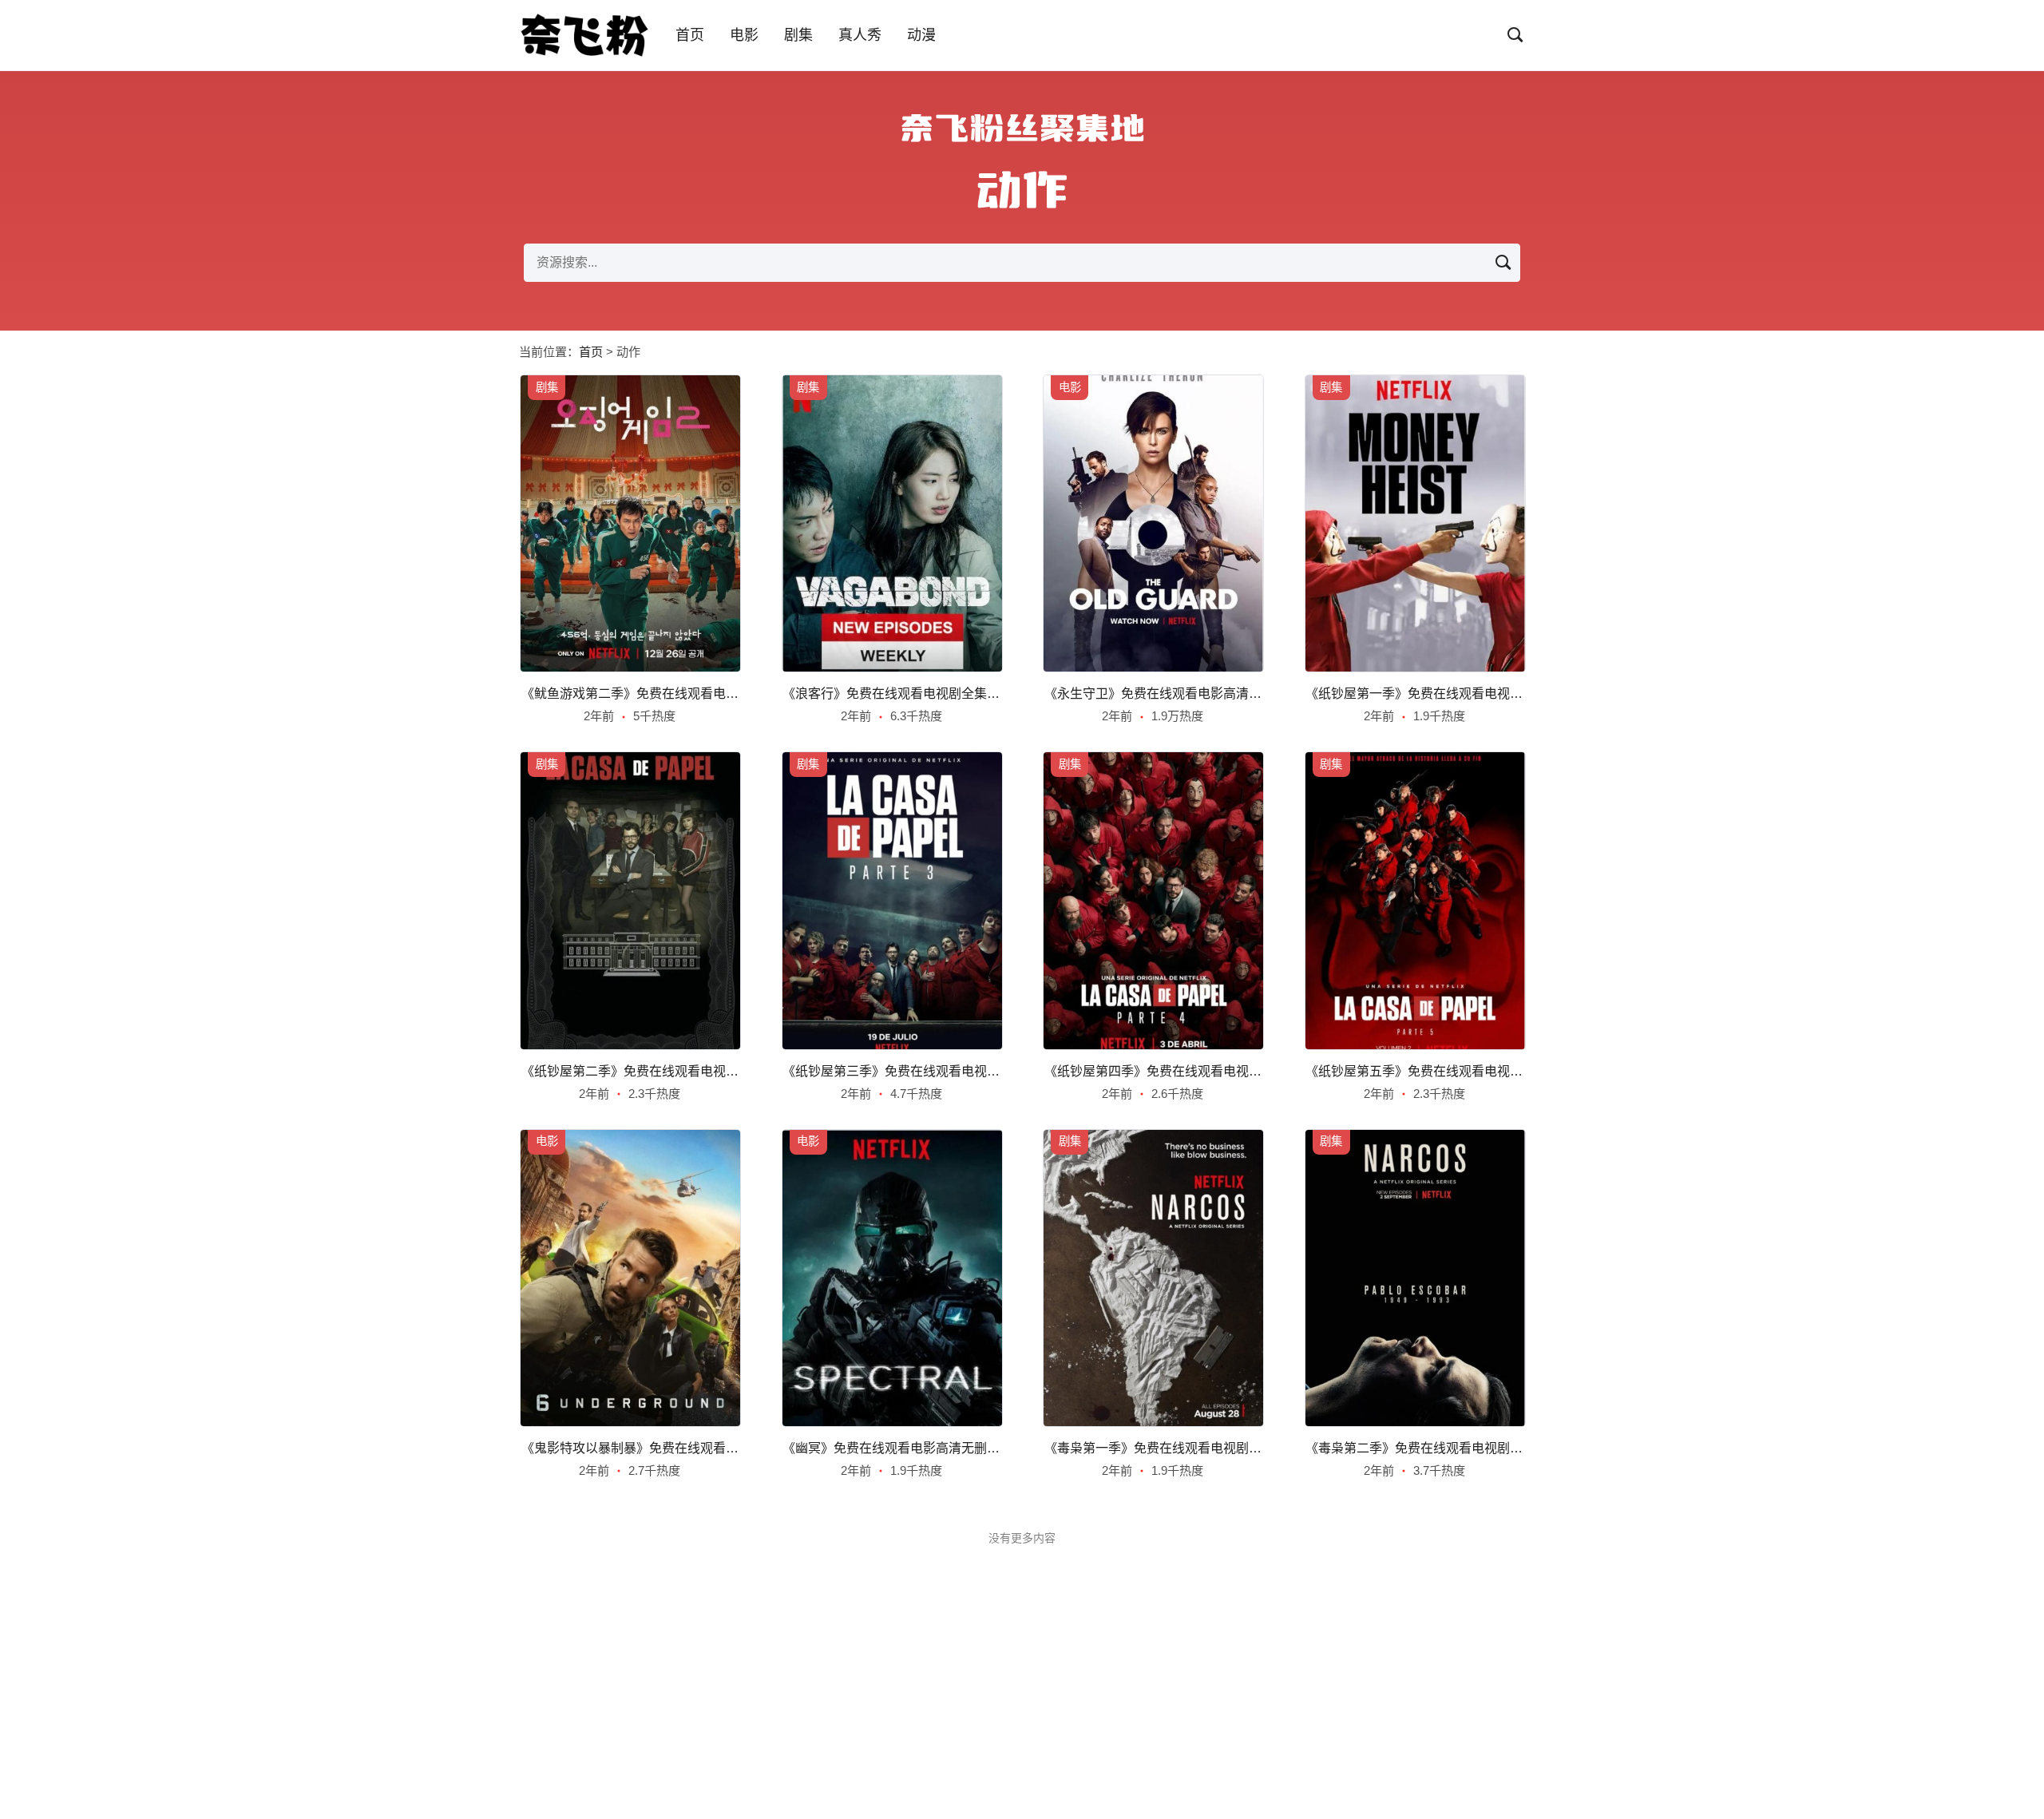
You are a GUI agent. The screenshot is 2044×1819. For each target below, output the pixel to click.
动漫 (921, 35)
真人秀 (860, 35)
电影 (744, 35)
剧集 (798, 35)
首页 (690, 35)
